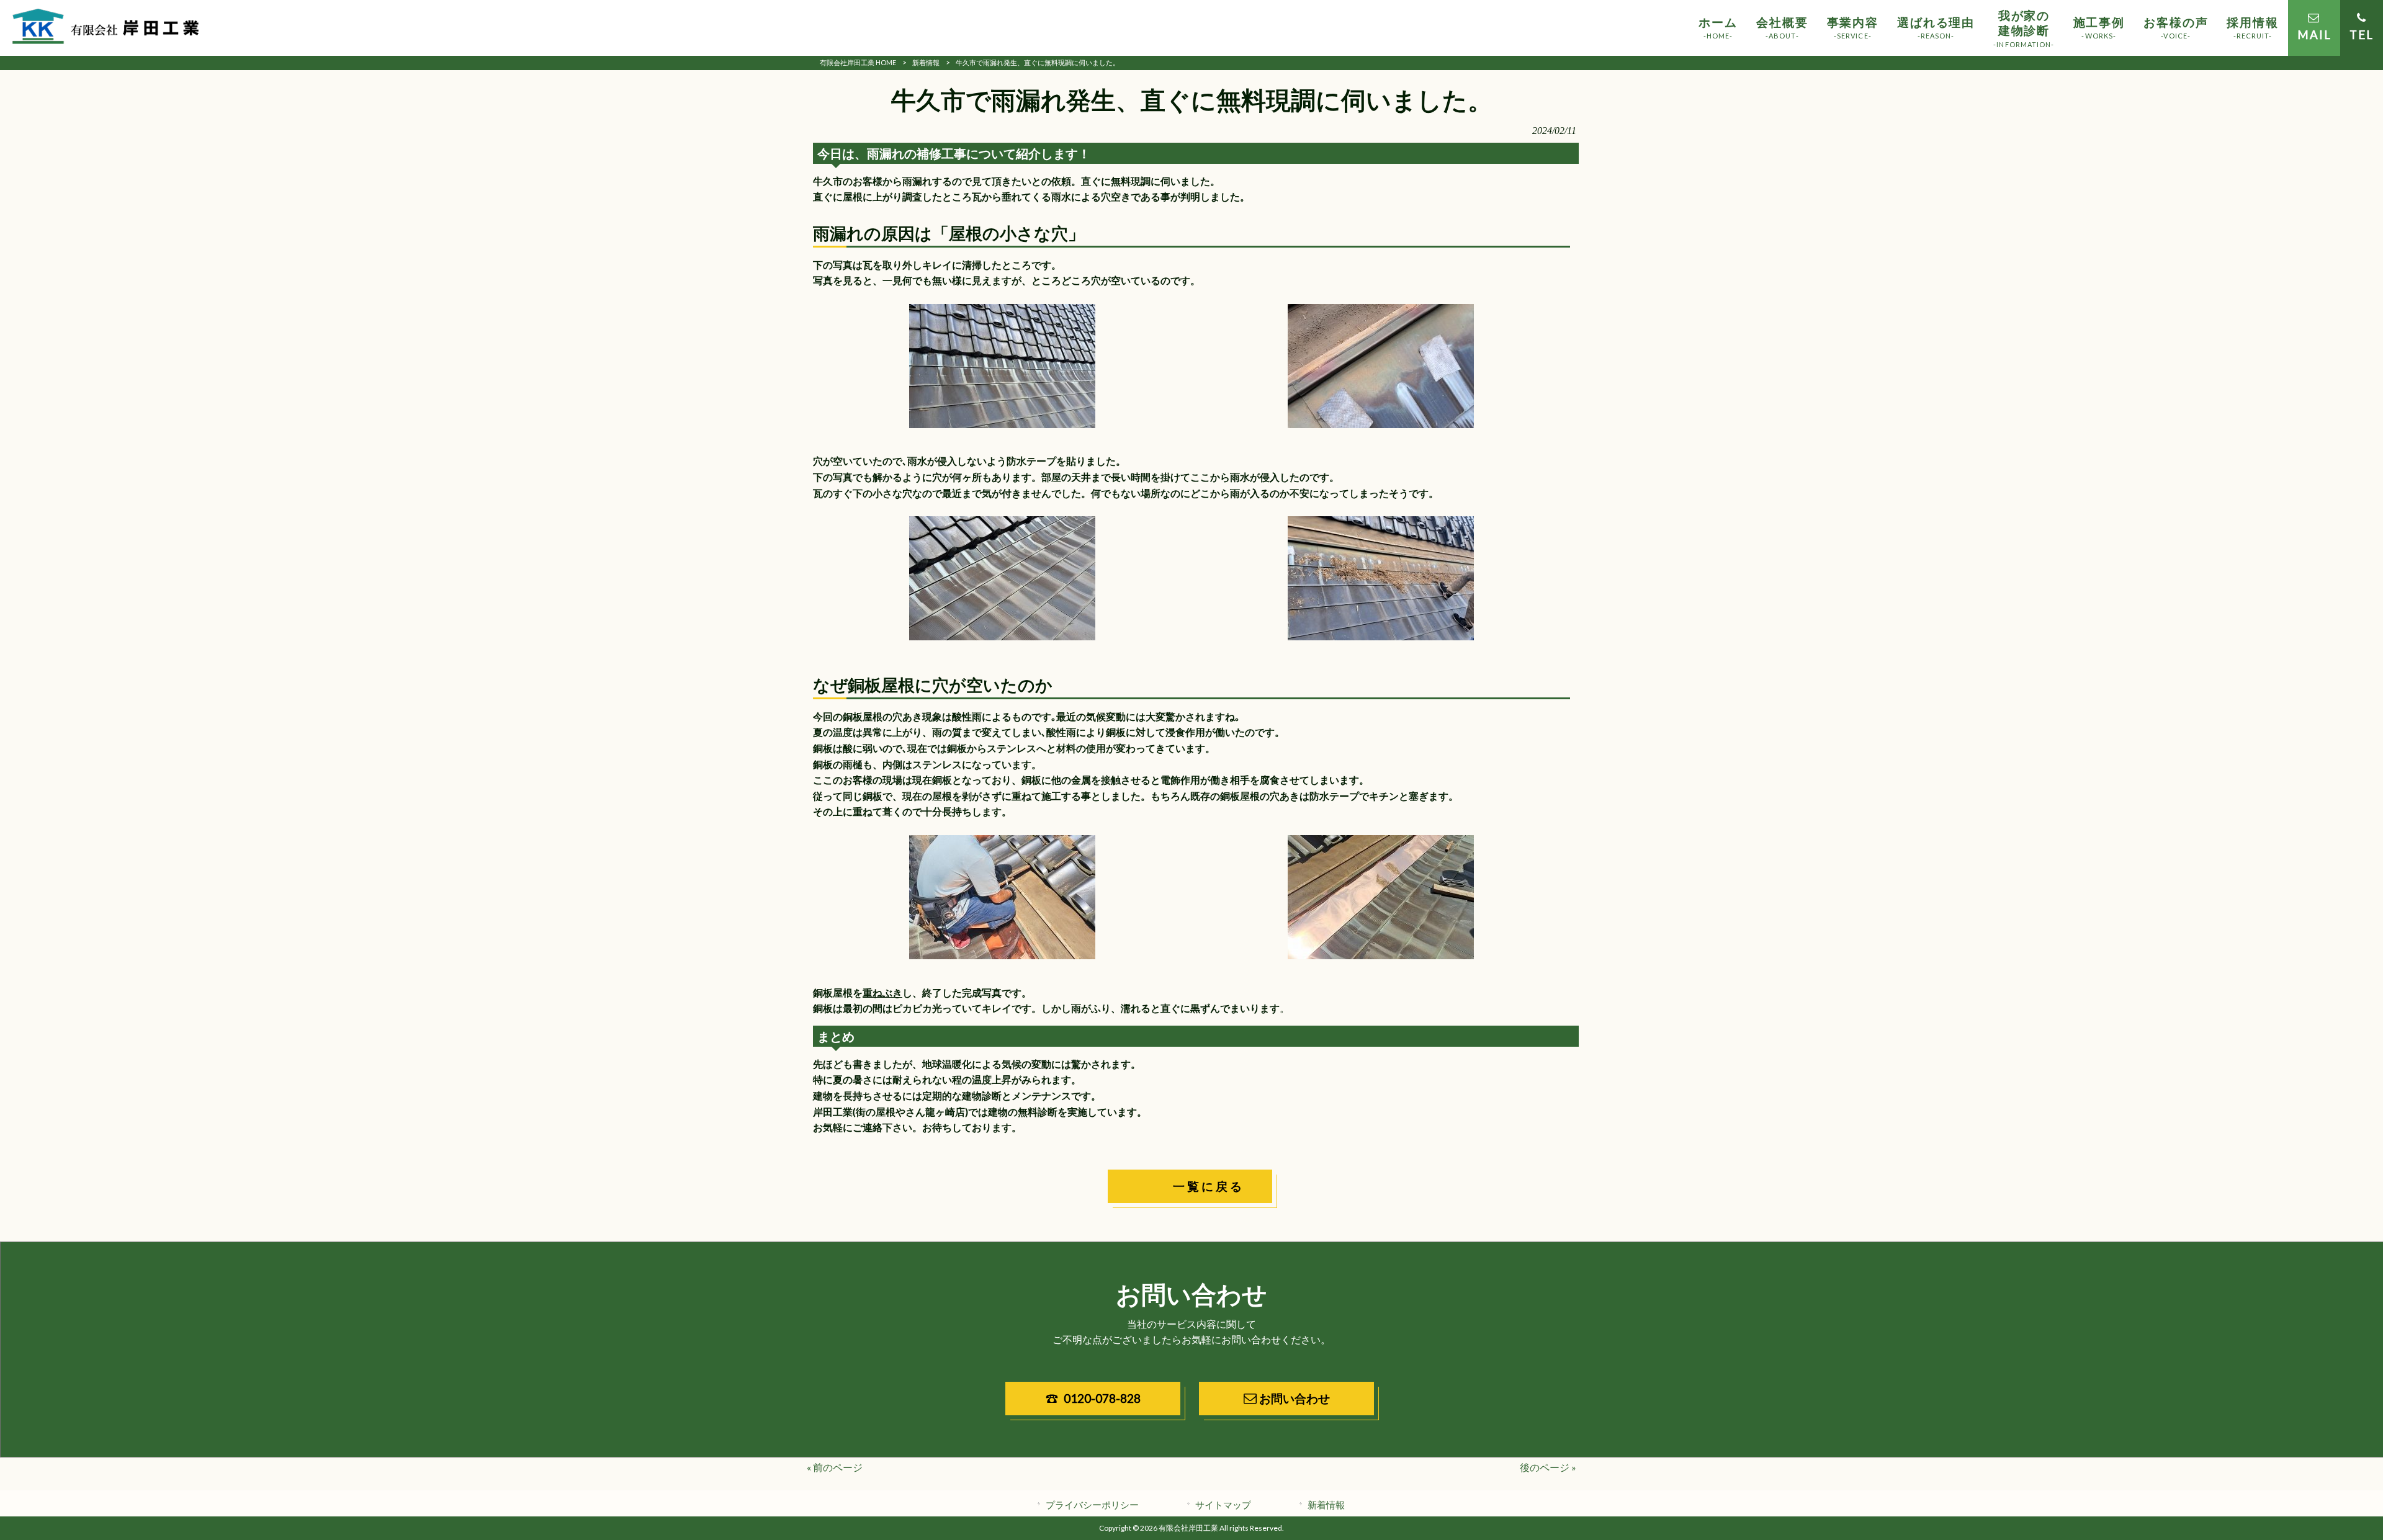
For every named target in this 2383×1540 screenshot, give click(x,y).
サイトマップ (1223, 1505)
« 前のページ (835, 1467)
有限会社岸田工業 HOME (858, 62)
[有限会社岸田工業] (105, 28)
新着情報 (926, 62)
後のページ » (1548, 1467)
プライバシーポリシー (1092, 1505)
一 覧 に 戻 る (1205, 1186)
